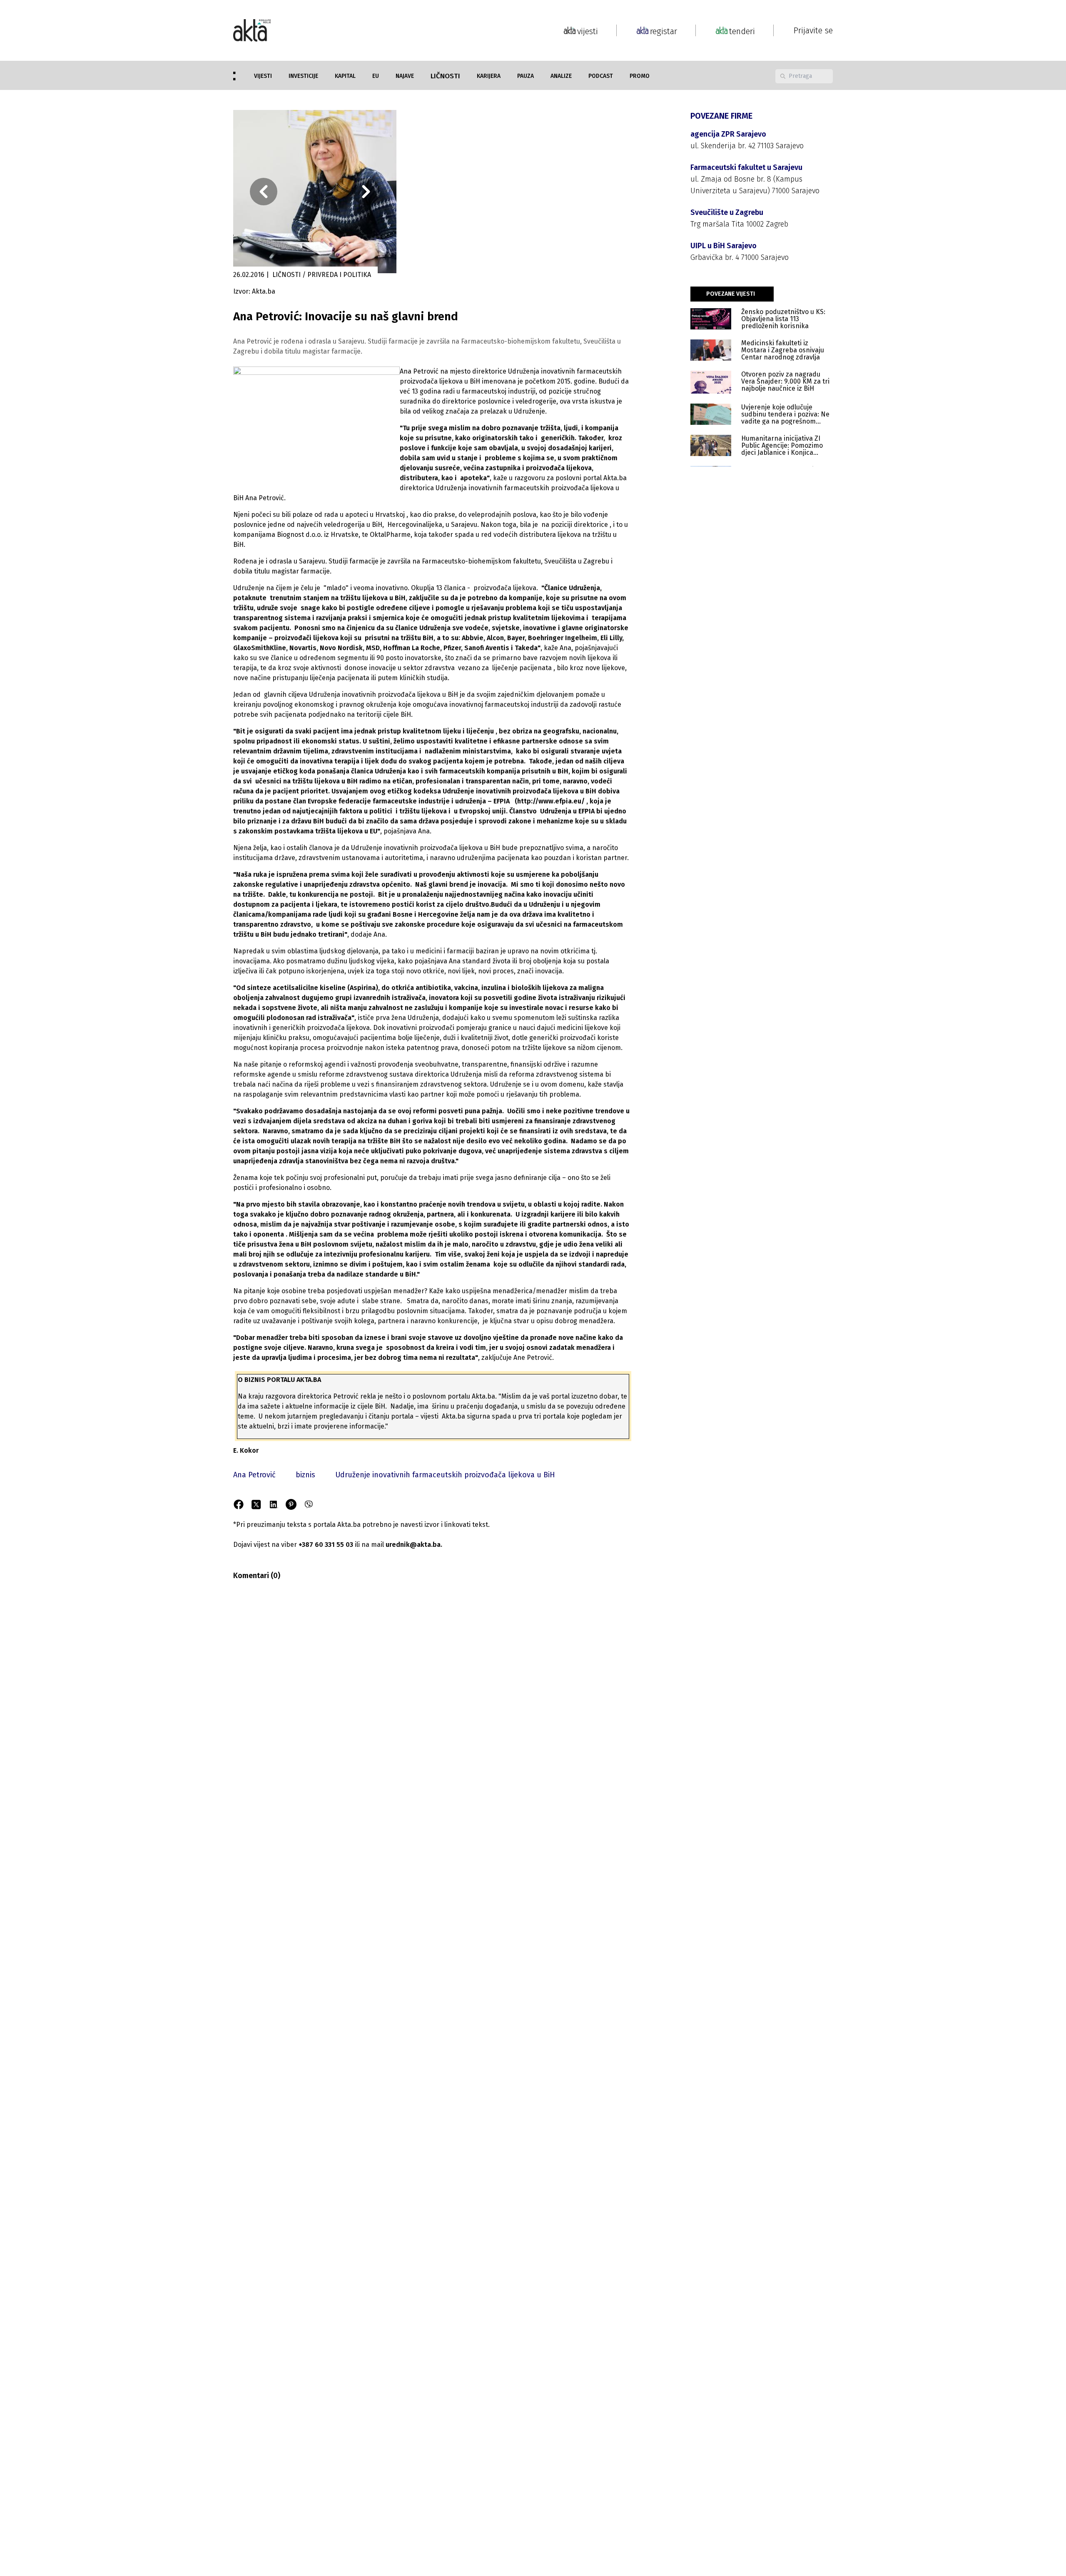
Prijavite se (813, 30)
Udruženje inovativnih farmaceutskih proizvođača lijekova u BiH (445, 1475)
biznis (305, 1475)
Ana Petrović (254, 1475)
